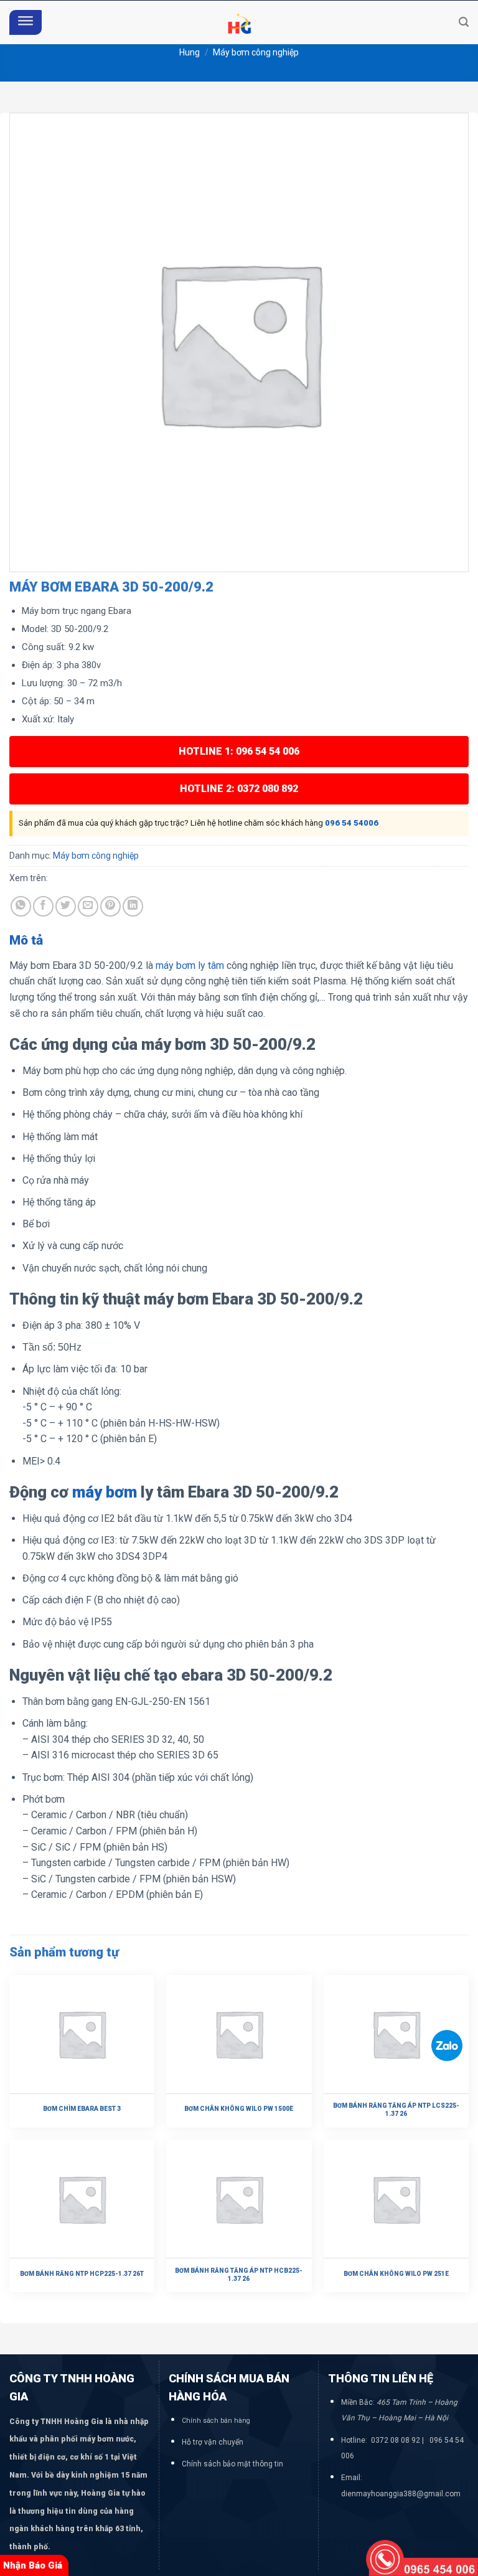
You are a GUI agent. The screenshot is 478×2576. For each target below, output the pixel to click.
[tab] (26, 941)
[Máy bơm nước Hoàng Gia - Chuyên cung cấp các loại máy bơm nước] (239, 22)
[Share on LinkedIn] (133, 906)
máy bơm (105, 1492)
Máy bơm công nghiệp (256, 52)
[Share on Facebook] (43, 906)
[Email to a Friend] (88, 906)
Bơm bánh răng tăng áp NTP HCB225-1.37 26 (239, 2275)
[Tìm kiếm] (464, 22)
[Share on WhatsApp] (21, 906)
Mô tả (26, 940)
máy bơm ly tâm (189, 965)
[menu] (26, 23)
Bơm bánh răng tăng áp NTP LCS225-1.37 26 (396, 2110)
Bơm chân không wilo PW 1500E (239, 2109)
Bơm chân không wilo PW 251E (396, 2274)
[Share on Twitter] (66, 906)
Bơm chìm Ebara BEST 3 (82, 2109)
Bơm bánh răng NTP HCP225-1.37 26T (82, 2274)
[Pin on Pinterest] (110, 906)
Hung (190, 52)
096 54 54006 (352, 823)
